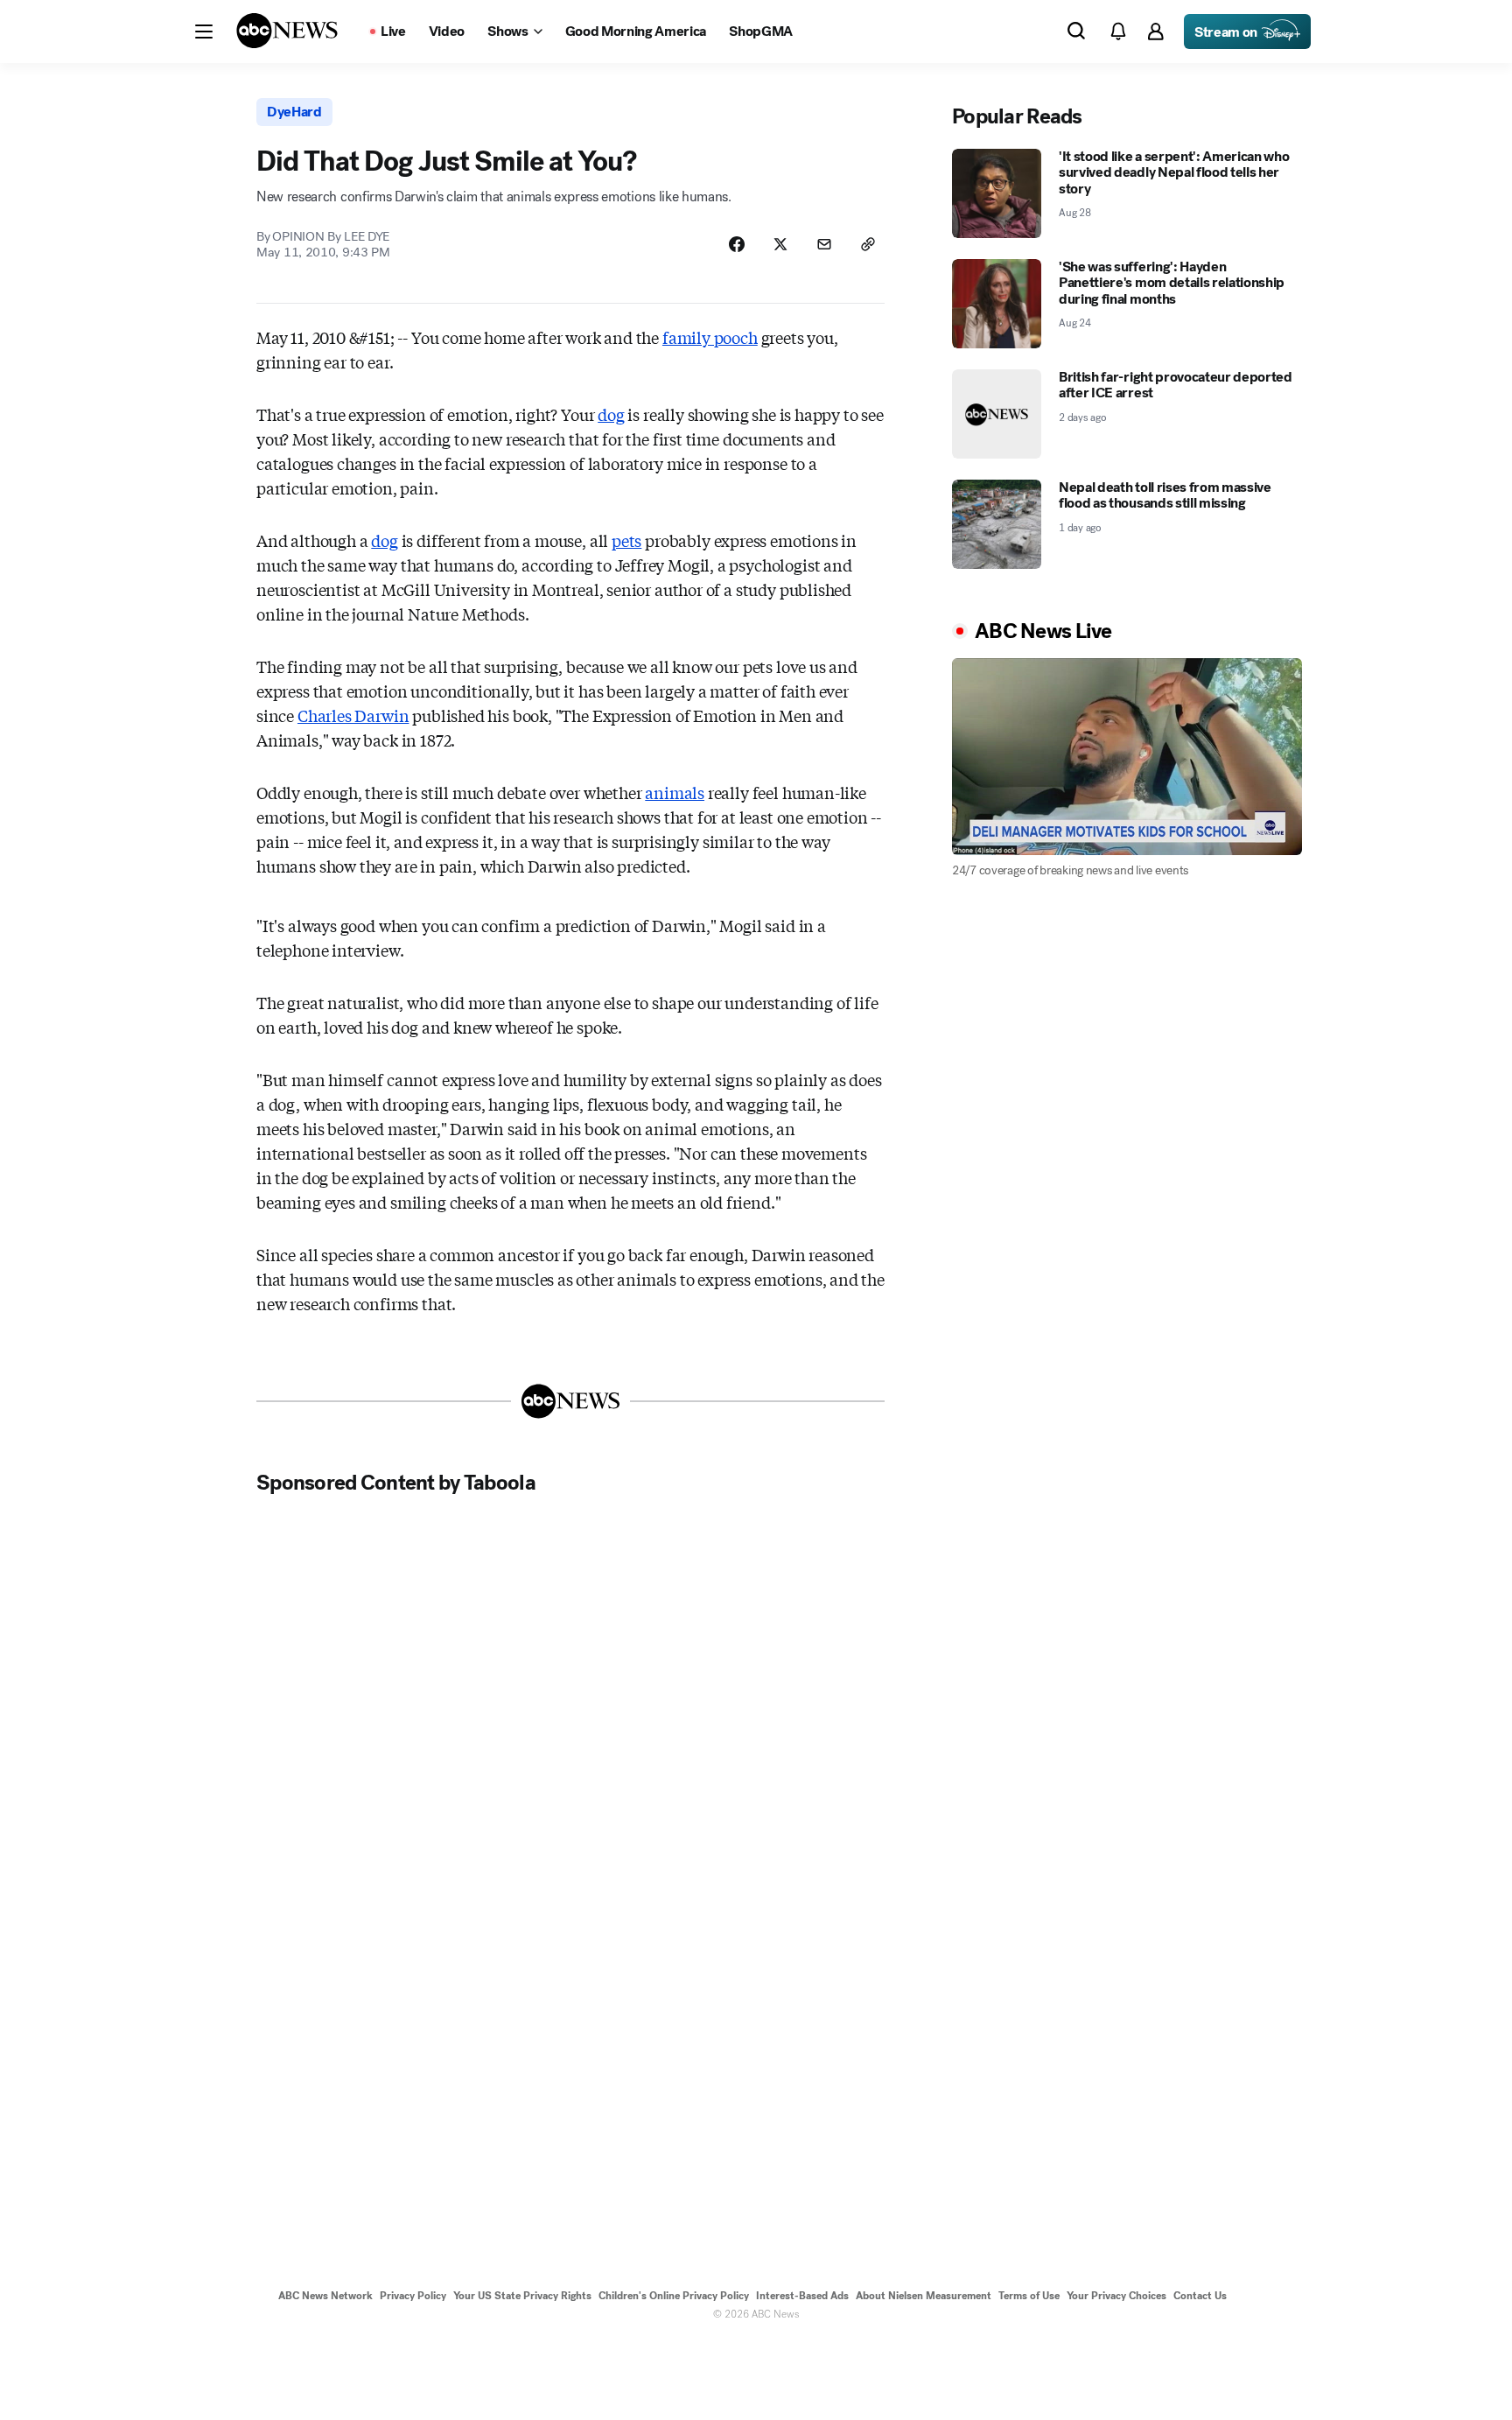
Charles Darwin (353, 715)
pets (626, 540)
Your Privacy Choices (1116, 2296)
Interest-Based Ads (802, 2296)
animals (675, 792)
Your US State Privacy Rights (522, 2296)
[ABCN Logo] (287, 31)
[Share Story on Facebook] (737, 244)
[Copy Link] (868, 244)
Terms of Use (1029, 2296)
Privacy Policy (413, 2296)
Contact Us (1200, 2296)
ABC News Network (325, 2296)
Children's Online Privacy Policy (674, 2296)
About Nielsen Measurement (924, 2296)
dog (611, 414)
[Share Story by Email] (824, 244)
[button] (204, 32)
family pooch (710, 337)
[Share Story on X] (780, 244)
